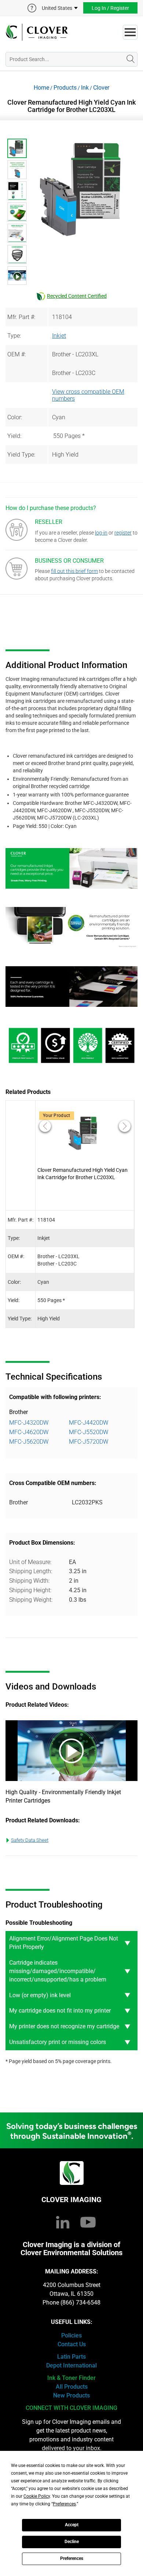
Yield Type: (21, 455)
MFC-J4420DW (89, 1423)
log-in (101, 533)
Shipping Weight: (31, 1600)
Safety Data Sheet (30, 1840)
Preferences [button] (64, 2504)
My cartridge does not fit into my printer (60, 2011)
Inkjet (59, 336)
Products (65, 88)
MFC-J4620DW (29, 1432)
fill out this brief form (74, 571)
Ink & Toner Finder (71, 2378)
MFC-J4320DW (29, 1423)
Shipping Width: (29, 1581)
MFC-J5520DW (89, 1432)
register (123, 533)
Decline (72, 2542)
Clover (101, 88)
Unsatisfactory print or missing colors (58, 2042)
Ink (85, 88)
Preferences (72, 2558)
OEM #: (16, 354)
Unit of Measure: (30, 1562)
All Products (72, 2387)
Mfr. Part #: (21, 317)
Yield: (14, 436)
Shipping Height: (30, 1590)
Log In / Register (110, 8)
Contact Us (72, 2344)
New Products (71, 2395)
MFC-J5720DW (89, 1442)
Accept (72, 2525)
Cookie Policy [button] (37, 2496)
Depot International (71, 2365)
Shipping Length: (31, 1571)
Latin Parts (71, 2357)
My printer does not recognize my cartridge (64, 2026)
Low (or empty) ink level (40, 1995)
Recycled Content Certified (77, 296)
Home (41, 88)
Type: (14, 336)
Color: (15, 417)
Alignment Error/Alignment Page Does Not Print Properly (64, 1943)
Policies (71, 2335)
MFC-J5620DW (29, 1442)
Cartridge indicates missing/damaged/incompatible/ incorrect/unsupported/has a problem (58, 1971)
